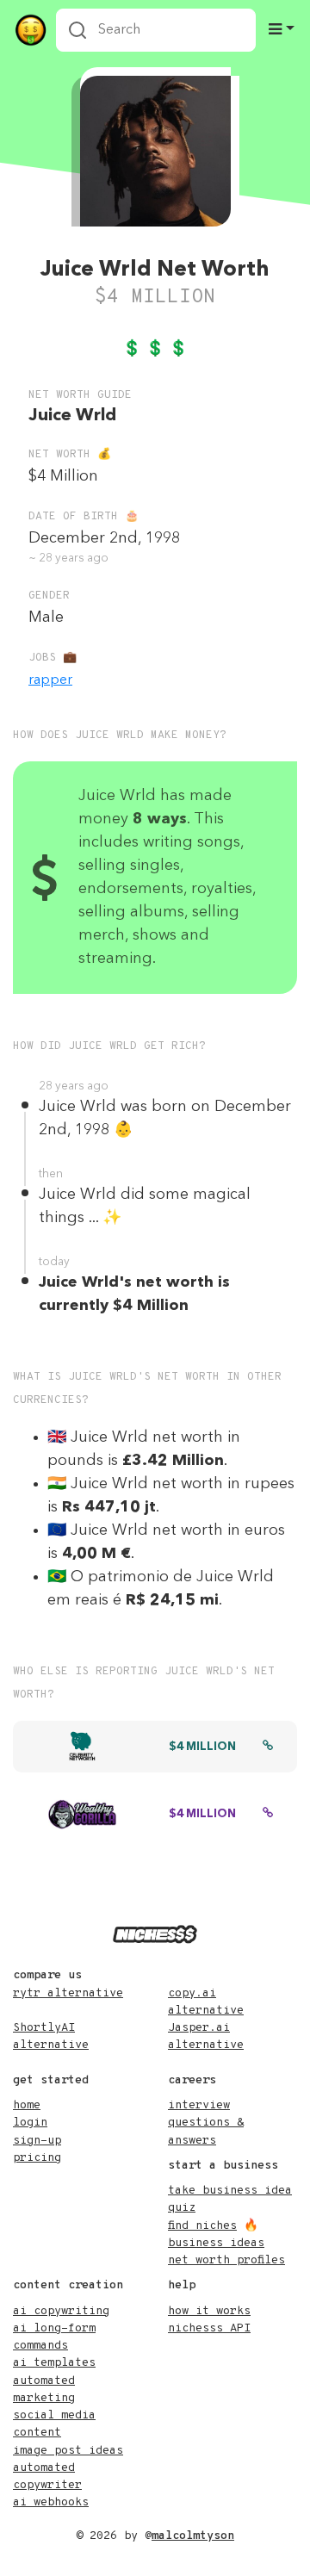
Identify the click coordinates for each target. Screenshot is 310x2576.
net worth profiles (226, 2260)
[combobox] (156, 30)
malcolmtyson (193, 2536)
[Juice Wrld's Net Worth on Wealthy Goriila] (268, 1815)
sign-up (37, 2141)
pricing (37, 2158)
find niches (202, 2226)
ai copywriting (61, 2311)
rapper (50, 680)
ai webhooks (51, 2502)
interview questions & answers (206, 2123)
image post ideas (68, 2451)
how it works (209, 2311)
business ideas (216, 2243)
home (27, 2105)
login (30, 2123)
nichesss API (209, 2328)
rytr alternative (68, 1993)
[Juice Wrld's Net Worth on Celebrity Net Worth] (268, 1747)
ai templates (54, 2363)
